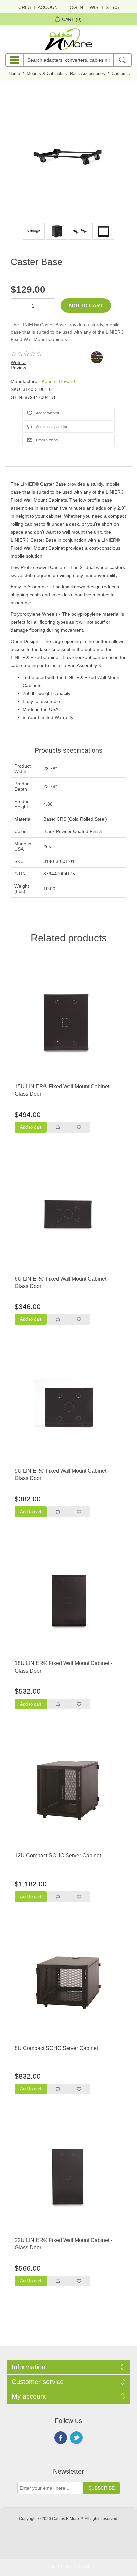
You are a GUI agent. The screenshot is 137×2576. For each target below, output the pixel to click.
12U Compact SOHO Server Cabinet (58, 1855)
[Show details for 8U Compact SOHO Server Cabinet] (68, 1984)
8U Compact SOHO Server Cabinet (56, 2048)
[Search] (122, 60)
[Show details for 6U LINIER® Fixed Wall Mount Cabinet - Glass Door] (68, 1215)
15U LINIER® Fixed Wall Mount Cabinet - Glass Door (64, 1090)
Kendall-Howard (58, 381)
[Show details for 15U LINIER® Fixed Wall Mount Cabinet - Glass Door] (68, 1022)
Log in (75, 7)
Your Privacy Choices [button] (69, 2566)
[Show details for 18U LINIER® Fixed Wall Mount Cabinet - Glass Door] (68, 1599)
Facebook (61, 2438)
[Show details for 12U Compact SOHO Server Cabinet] (68, 1791)
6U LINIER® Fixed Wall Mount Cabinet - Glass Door (62, 1282)
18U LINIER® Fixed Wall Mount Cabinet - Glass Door (64, 1667)
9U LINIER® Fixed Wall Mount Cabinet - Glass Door (62, 1475)
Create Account (39, 7)
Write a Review (18, 365)
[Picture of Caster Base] (34, 231)
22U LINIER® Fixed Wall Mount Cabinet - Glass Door (64, 2244)
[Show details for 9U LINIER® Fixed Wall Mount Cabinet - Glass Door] (68, 1407)
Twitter (76, 2438)
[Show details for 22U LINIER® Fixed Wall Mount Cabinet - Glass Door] (68, 2176)
